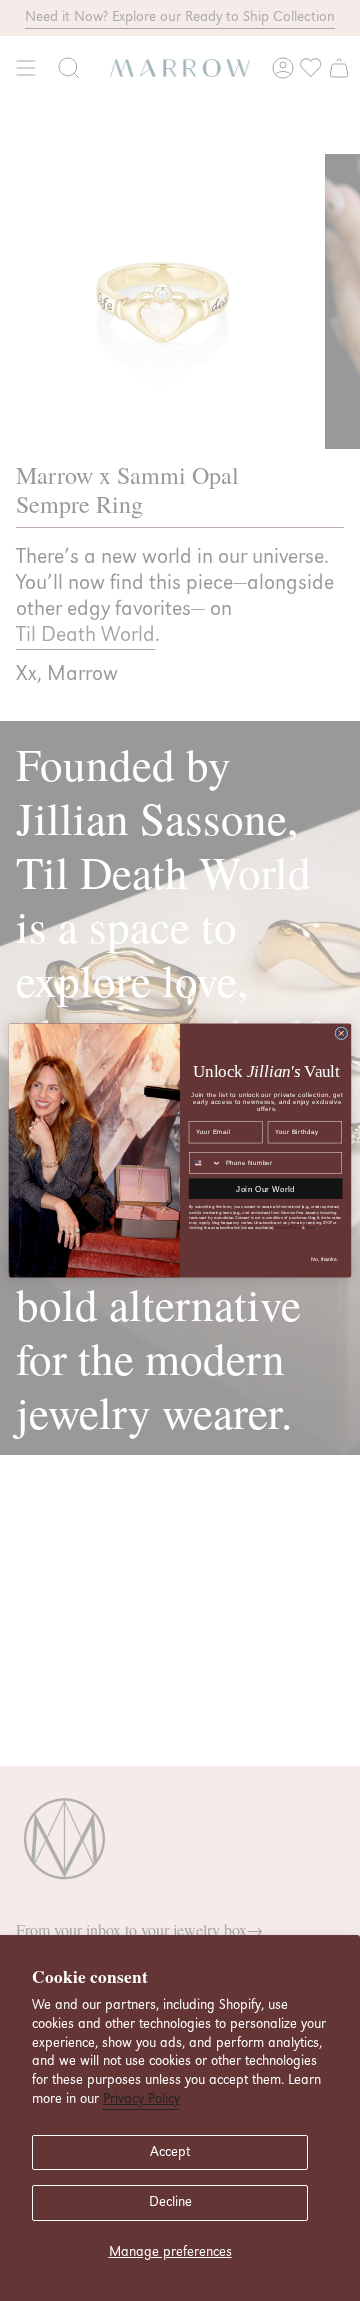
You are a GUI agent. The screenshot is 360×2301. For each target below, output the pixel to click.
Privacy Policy (141, 2099)
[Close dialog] (341, 1033)
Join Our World (265, 1188)
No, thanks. (324, 1259)
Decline (170, 2202)
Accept (170, 2152)
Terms (311, 1227)
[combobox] (206, 1162)
